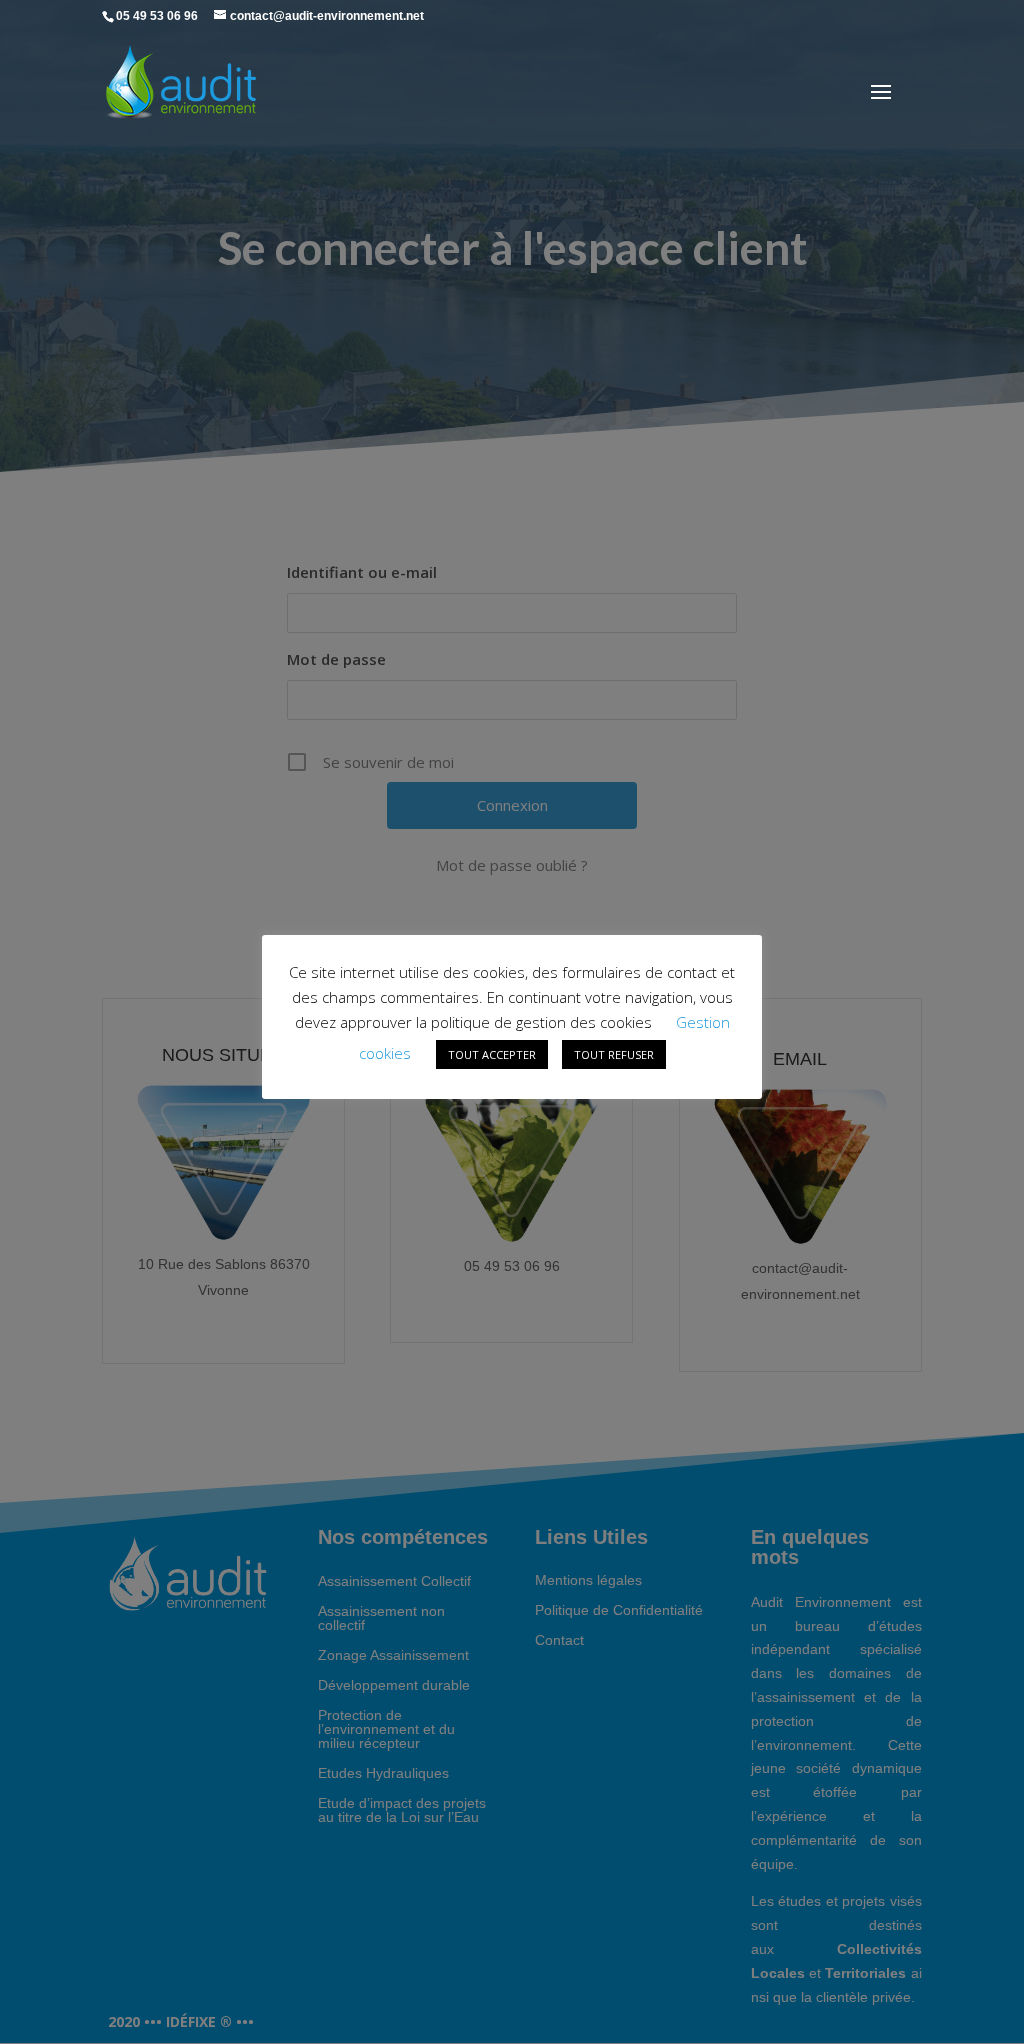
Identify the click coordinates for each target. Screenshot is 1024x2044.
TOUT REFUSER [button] (614, 1054)
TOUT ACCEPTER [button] (492, 1054)
